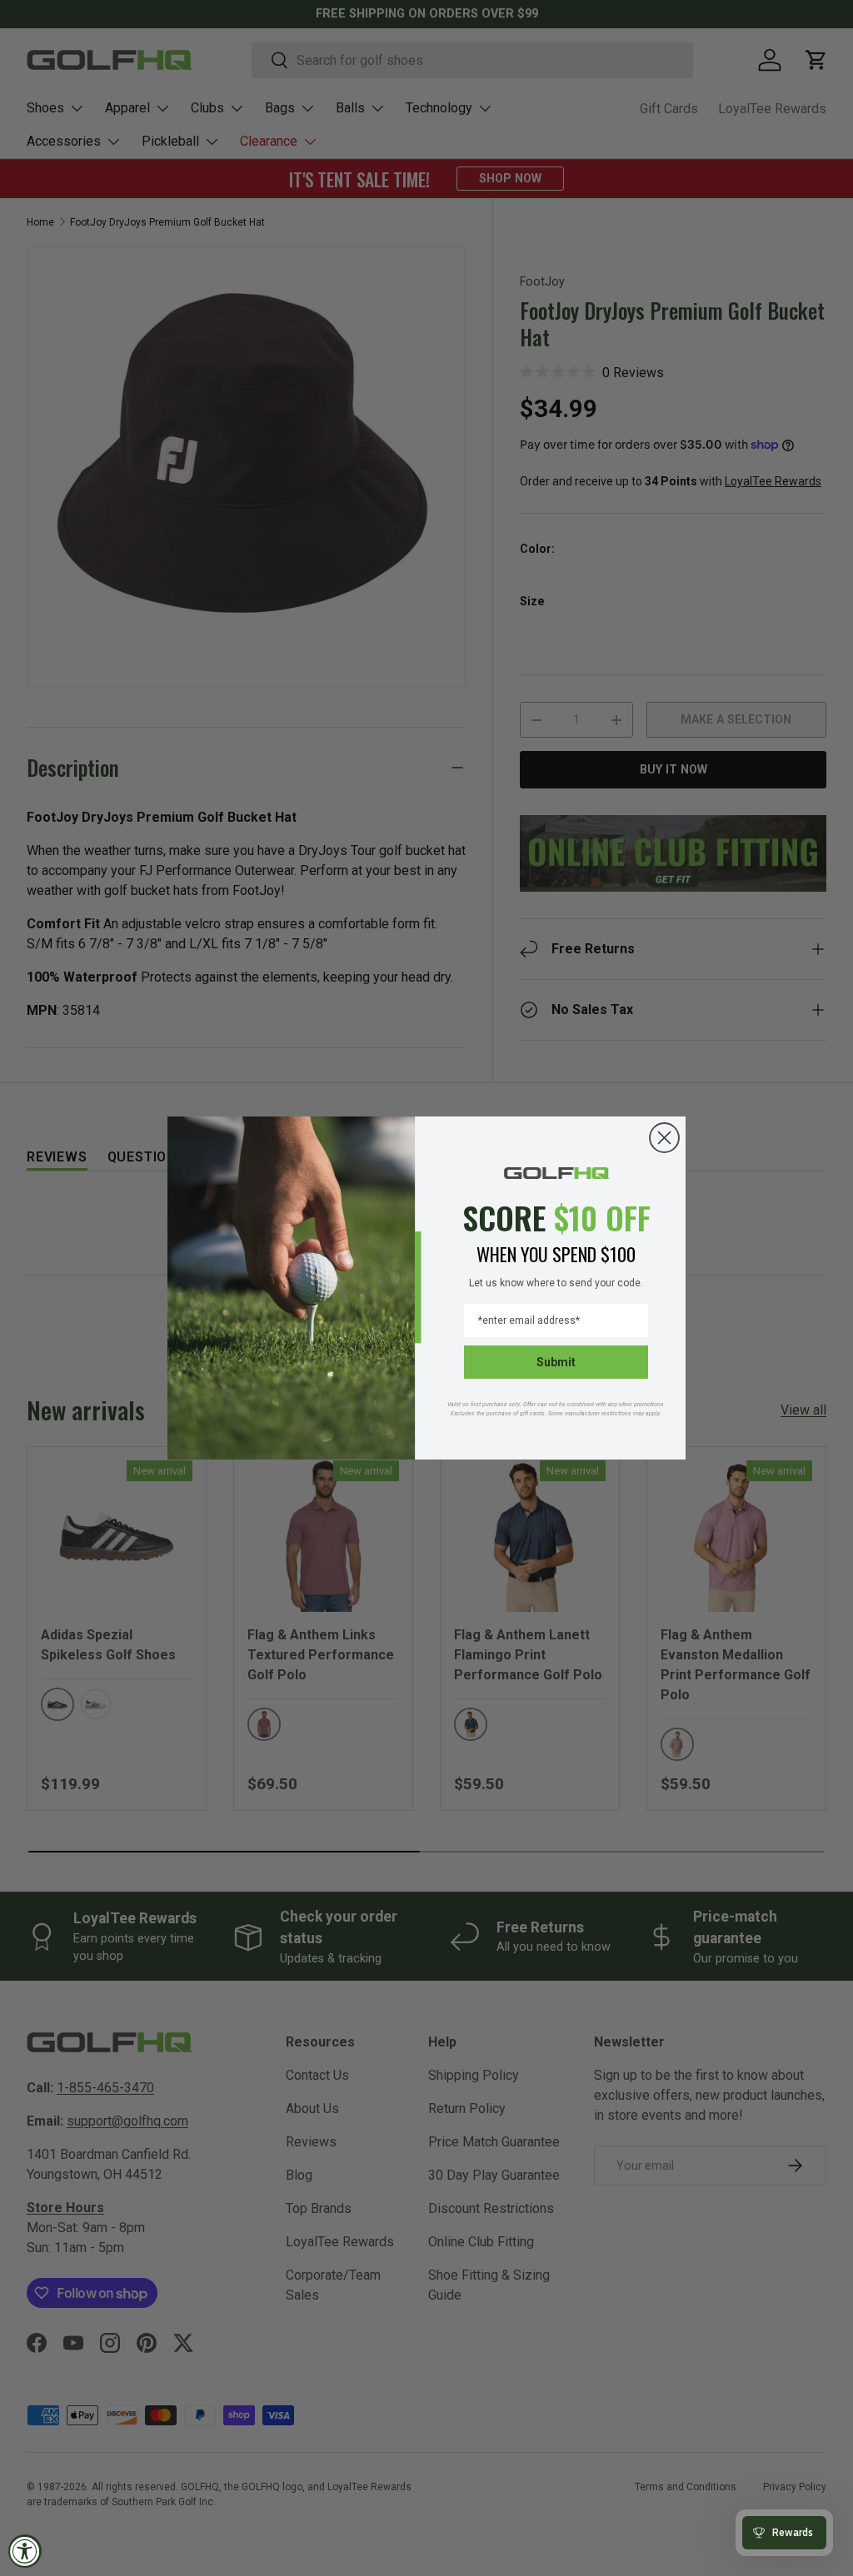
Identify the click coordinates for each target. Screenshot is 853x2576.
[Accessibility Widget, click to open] (25, 2551)
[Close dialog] (664, 1138)
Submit (556, 1362)
